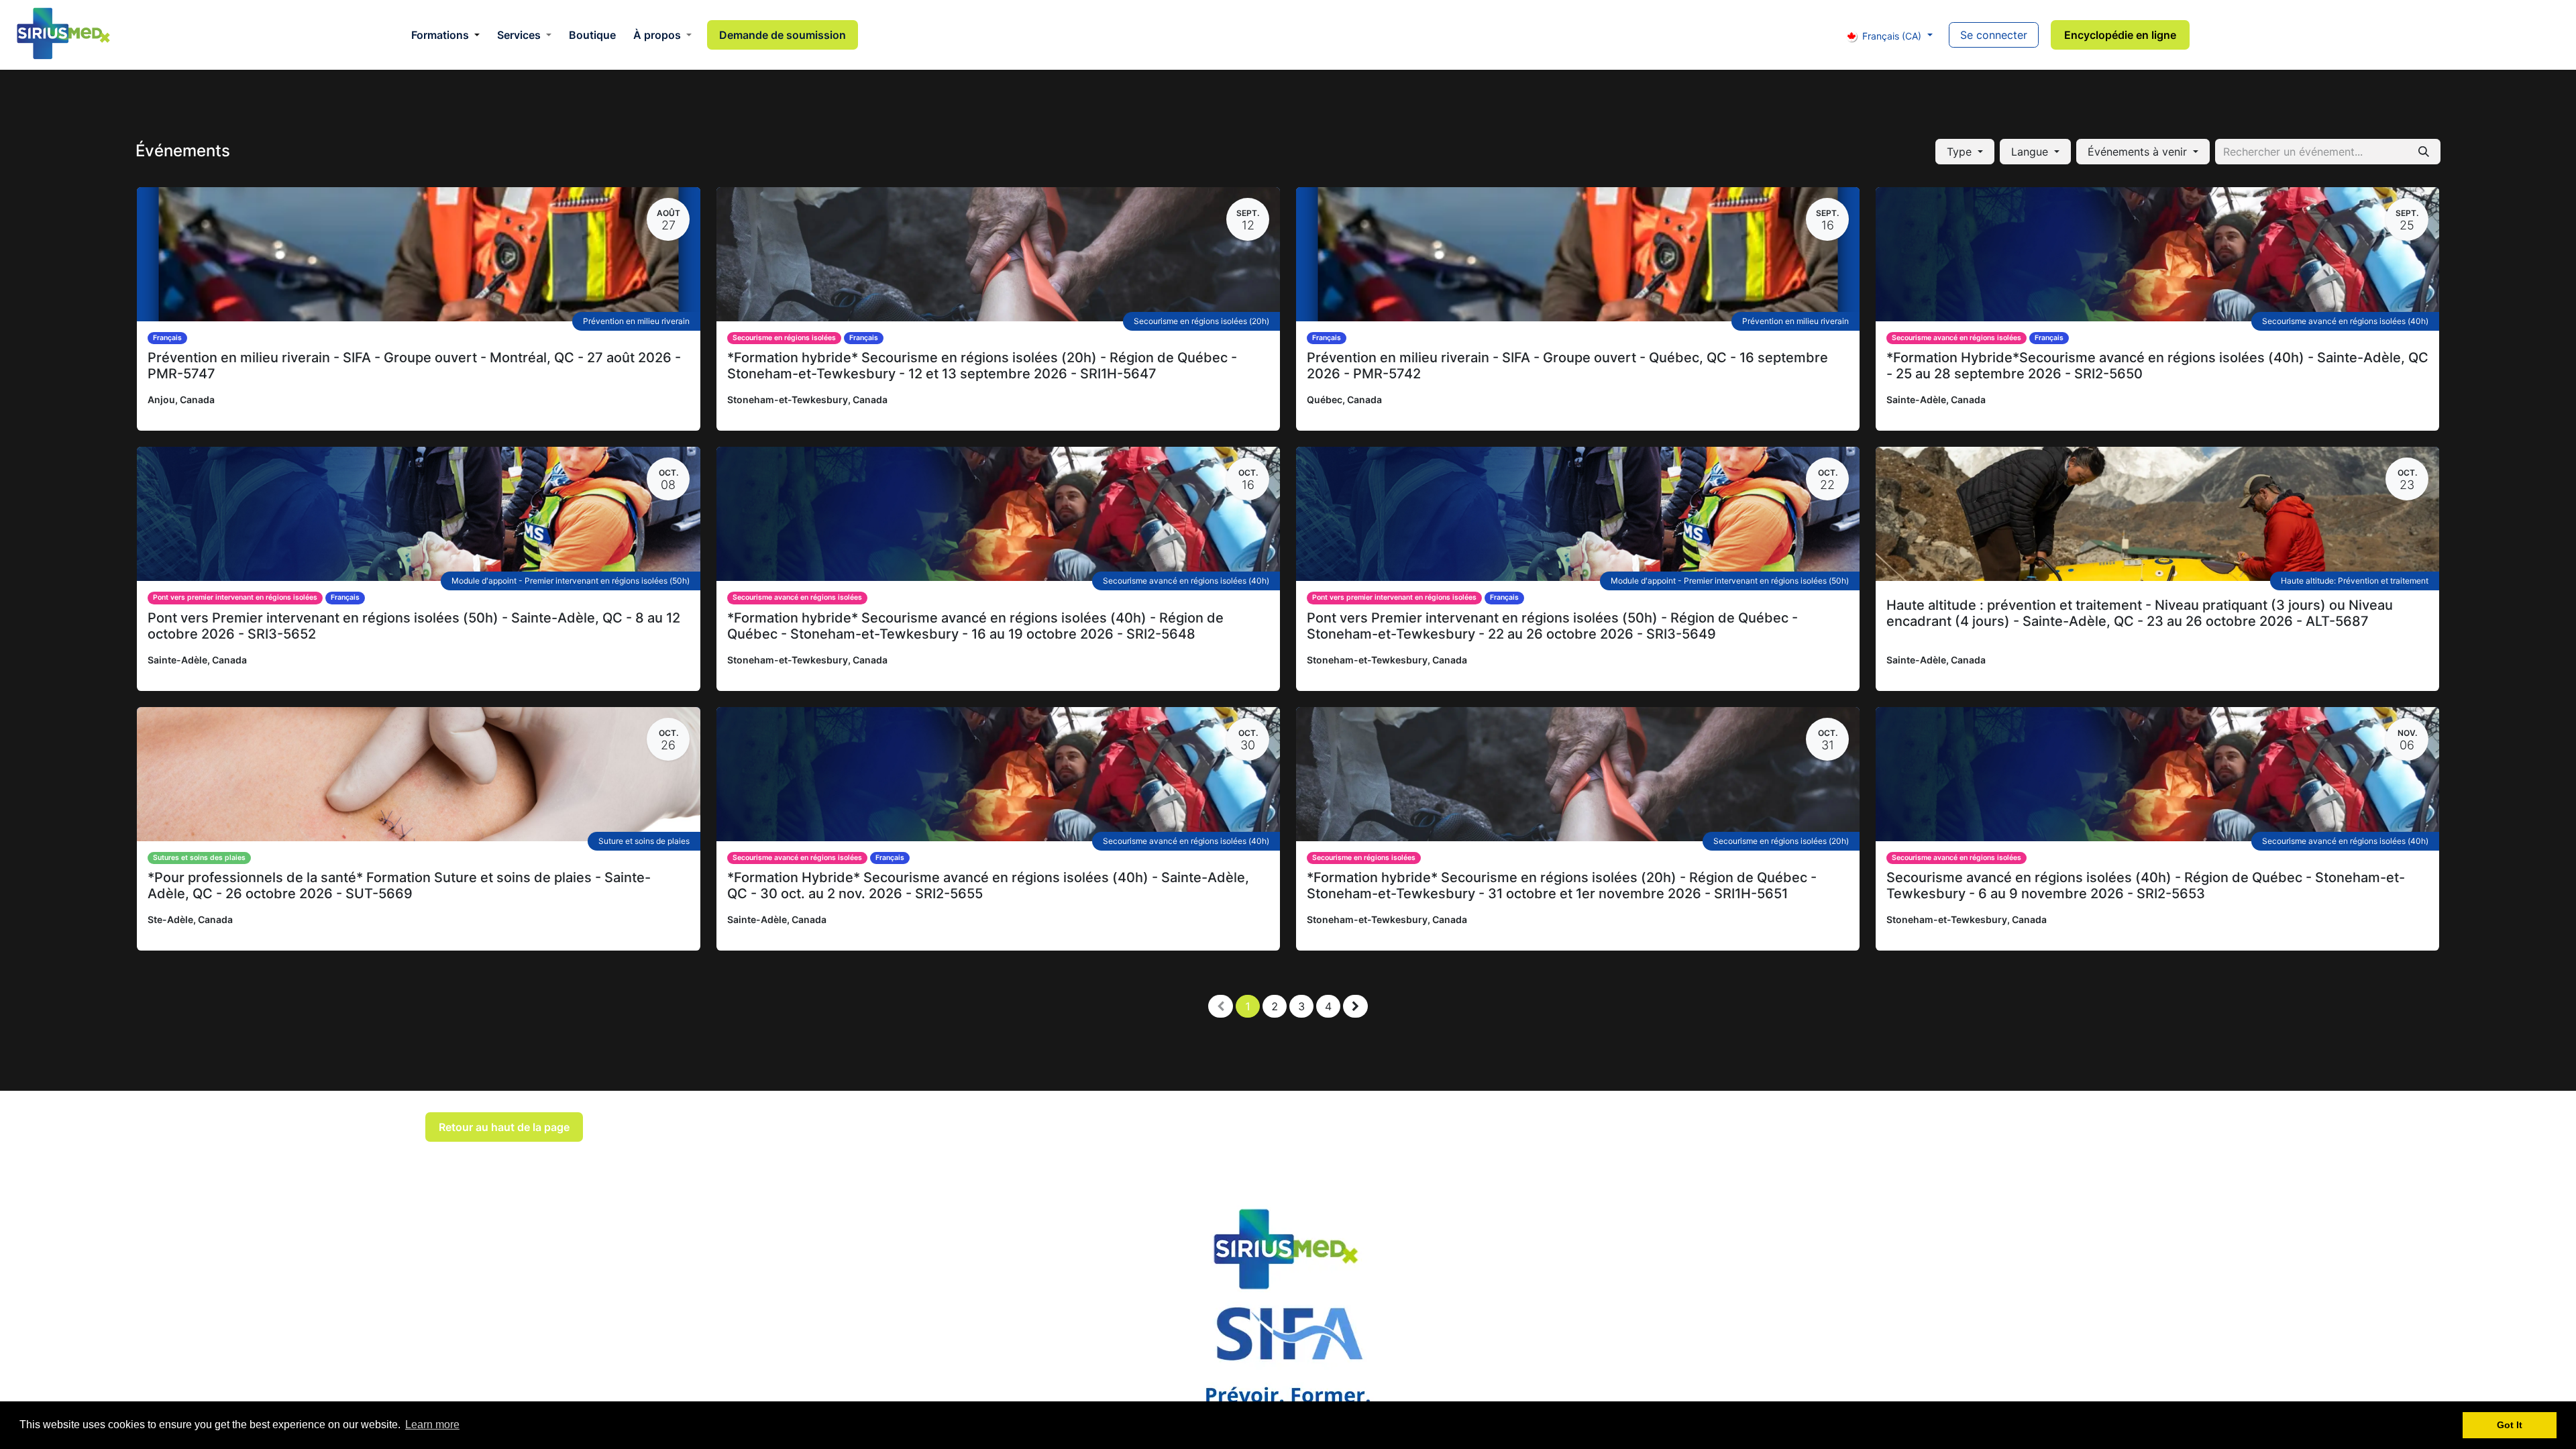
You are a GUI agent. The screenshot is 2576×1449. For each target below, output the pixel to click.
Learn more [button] (432, 1425)
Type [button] (1961, 152)
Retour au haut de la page (504, 1127)
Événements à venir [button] (2139, 152)
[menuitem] (445, 35)
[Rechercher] (2424, 152)
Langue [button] (2031, 152)
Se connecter (1994, 35)
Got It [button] (2510, 1425)
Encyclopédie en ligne (2120, 35)
